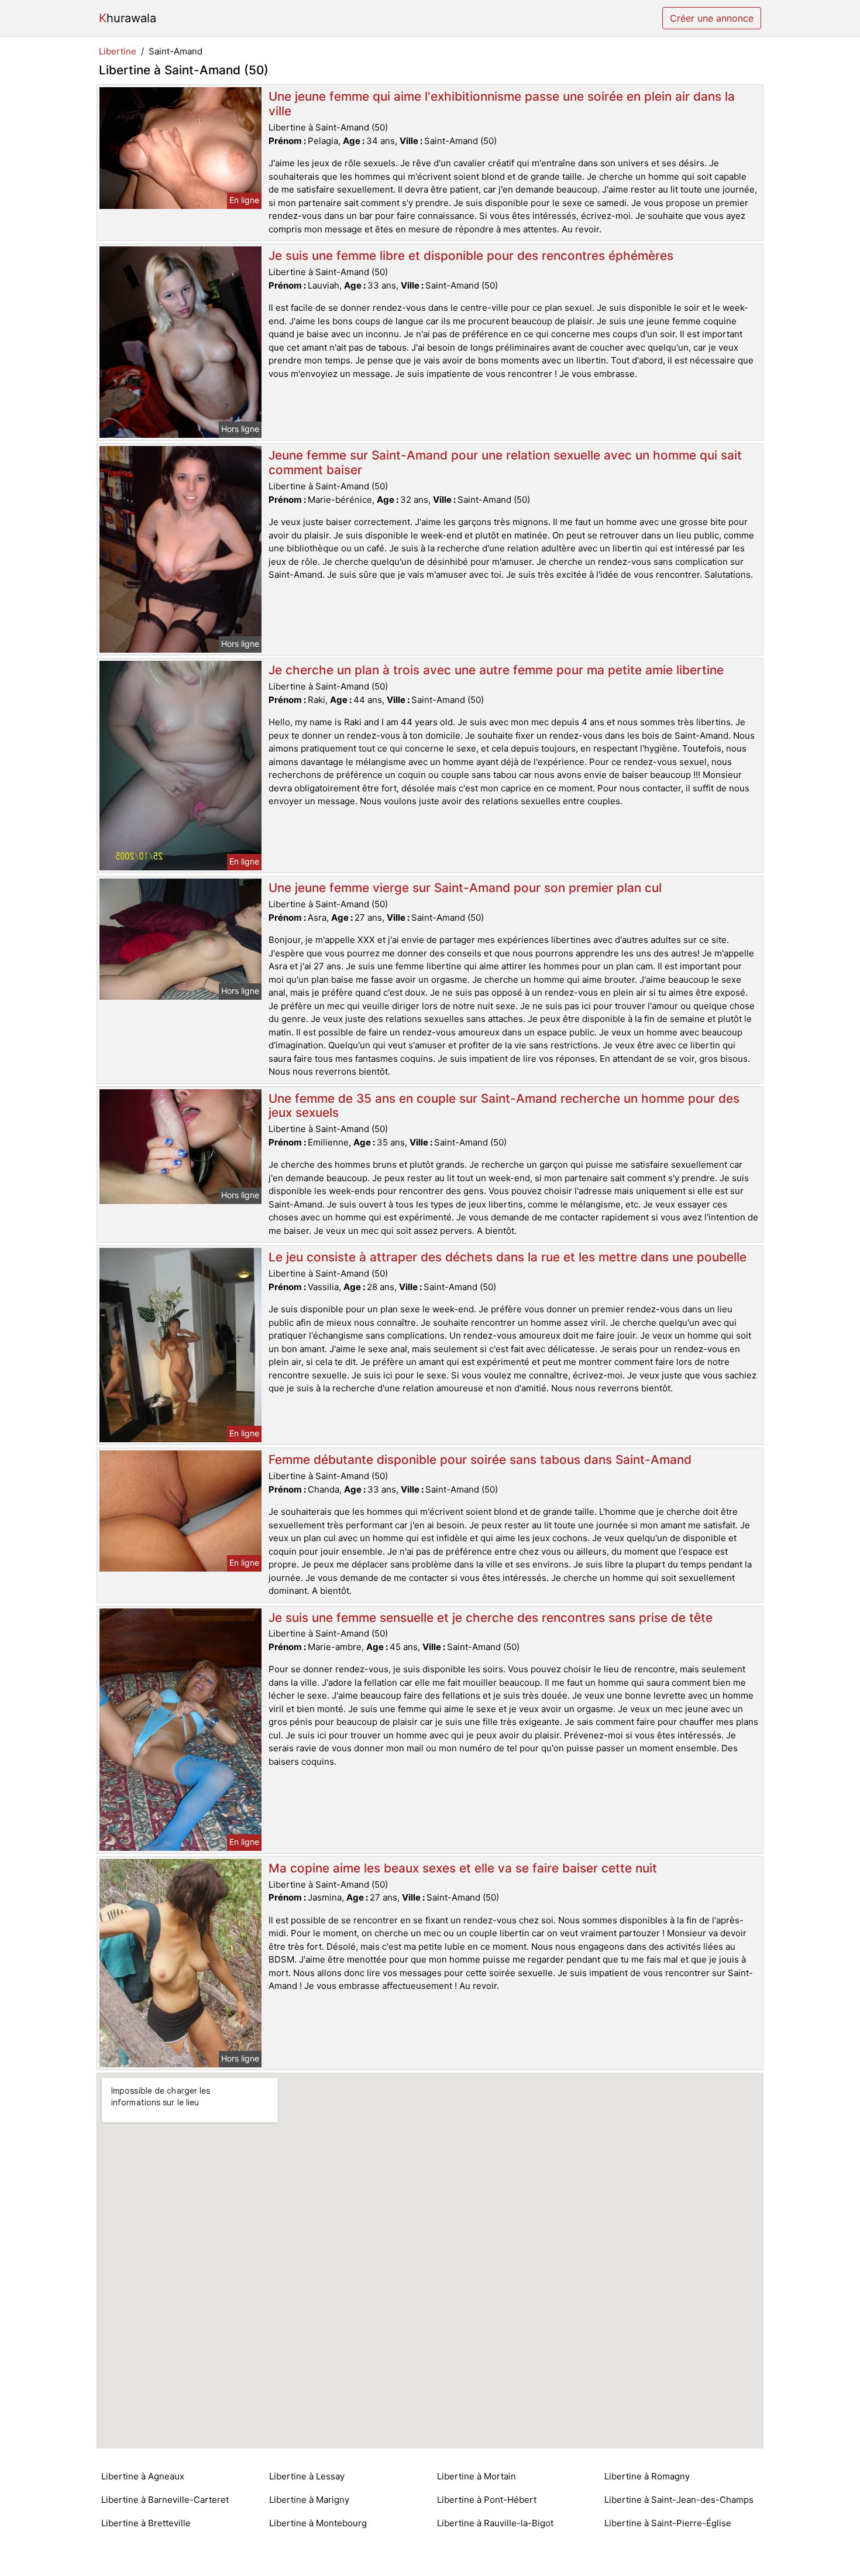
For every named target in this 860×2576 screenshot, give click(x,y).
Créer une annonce (712, 18)
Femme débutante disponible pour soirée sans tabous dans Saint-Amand (480, 1459)
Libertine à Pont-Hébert (487, 2500)
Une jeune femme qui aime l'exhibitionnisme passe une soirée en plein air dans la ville (502, 104)
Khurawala (128, 18)
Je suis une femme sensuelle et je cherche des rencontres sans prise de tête (491, 1618)
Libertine (118, 51)
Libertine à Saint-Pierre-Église (668, 2523)
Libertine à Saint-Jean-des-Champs (679, 2500)
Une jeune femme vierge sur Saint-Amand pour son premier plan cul (465, 888)
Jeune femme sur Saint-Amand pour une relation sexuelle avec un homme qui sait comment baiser (505, 462)
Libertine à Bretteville (146, 2523)
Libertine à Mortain (477, 2476)
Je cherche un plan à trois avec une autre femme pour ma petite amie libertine (496, 670)
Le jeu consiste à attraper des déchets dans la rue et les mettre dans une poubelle (508, 1257)
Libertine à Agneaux (143, 2476)
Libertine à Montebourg (318, 2523)
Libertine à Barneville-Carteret (165, 2500)
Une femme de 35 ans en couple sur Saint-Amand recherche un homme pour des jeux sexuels (504, 1106)
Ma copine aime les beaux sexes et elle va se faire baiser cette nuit (463, 1868)
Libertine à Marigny (309, 2500)
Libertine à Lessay (307, 2476)
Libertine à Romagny (647, 2476)
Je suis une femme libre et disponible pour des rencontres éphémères (471, 255)
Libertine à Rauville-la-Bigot (495, 2523)
